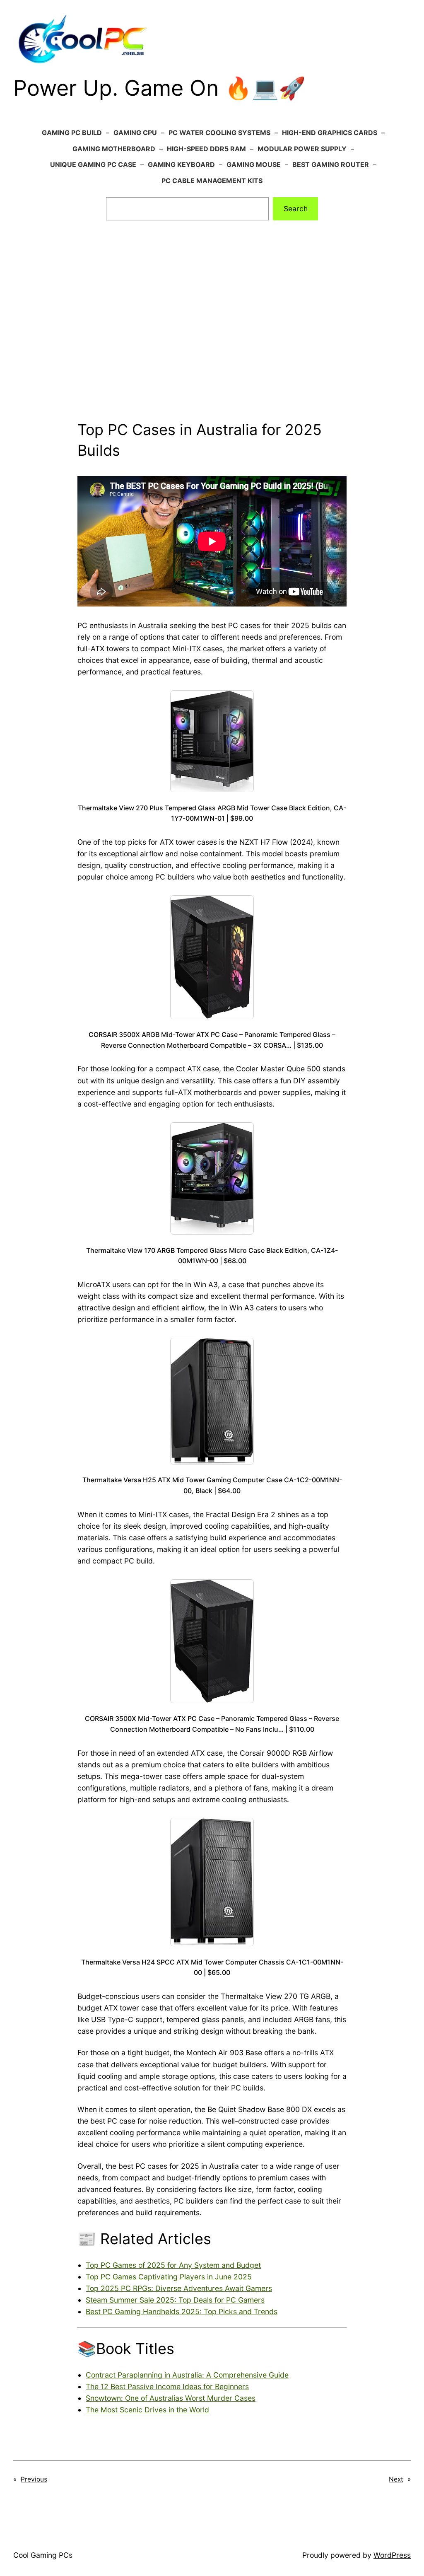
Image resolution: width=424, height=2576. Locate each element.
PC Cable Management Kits (212, 181)
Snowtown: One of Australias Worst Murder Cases (171, 2398)
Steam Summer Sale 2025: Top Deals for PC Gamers (175, 2300)
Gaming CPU (135, 133)
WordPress (392, 2555)
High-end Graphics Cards (330, 133)
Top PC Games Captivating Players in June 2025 (169, 2277)
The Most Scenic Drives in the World (147, 2410)
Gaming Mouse (254, 164)
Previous (34, 2479)
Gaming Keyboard (181, 164)
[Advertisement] (212, 331)
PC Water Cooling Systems (219, 133)
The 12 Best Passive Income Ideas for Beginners (167, 2386)
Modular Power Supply (302, 149)
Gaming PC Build (72, 133)
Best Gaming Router (331, 164)
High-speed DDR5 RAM (206, 149)
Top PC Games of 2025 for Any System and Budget (173, 2265)
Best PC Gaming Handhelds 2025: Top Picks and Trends (182, 2311)
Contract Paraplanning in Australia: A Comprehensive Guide (187, 2375)
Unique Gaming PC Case (93, 164)
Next (396, 2479)
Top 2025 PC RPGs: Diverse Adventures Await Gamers (179, 2288)
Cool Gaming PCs (43, 2555)
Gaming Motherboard (114, 149)
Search (296, 209)
